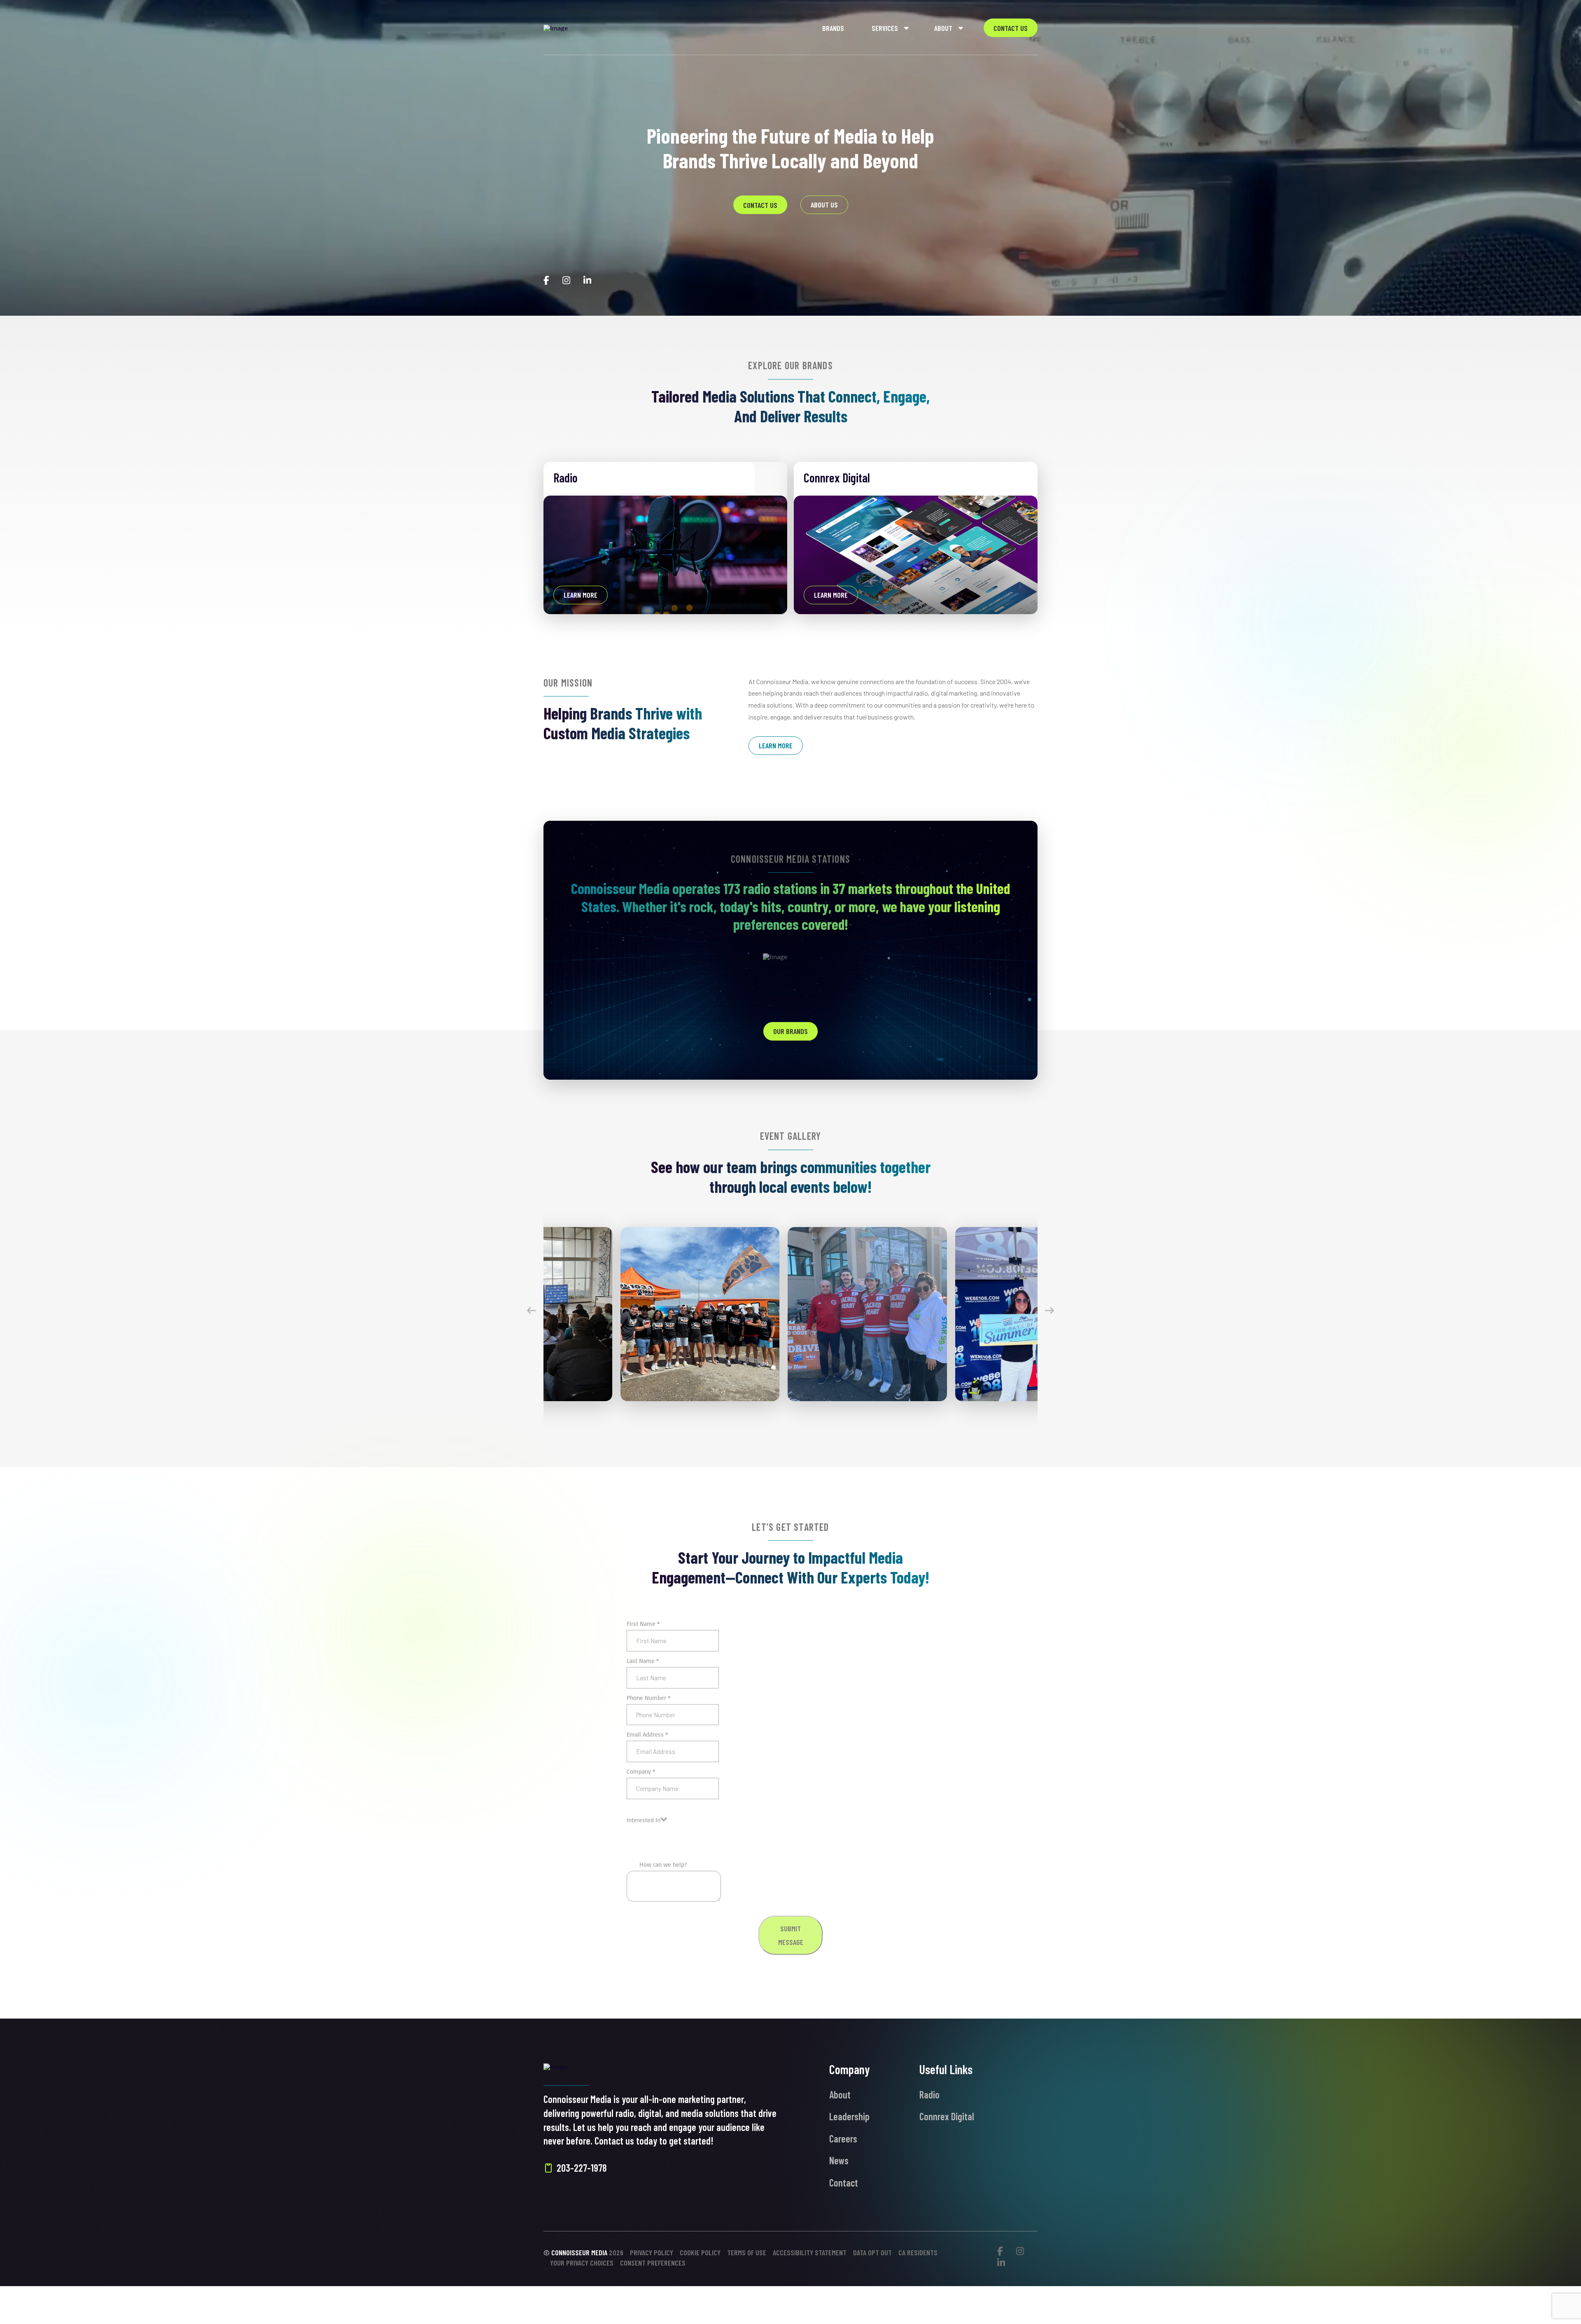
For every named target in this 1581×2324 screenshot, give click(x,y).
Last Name (643, 1661)
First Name (643, 1624)
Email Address (647, 1734)
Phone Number (649, 1698)
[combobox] (647, 1820)
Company (641, 1771)
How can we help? (663, 1864)
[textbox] (644, 1820)
